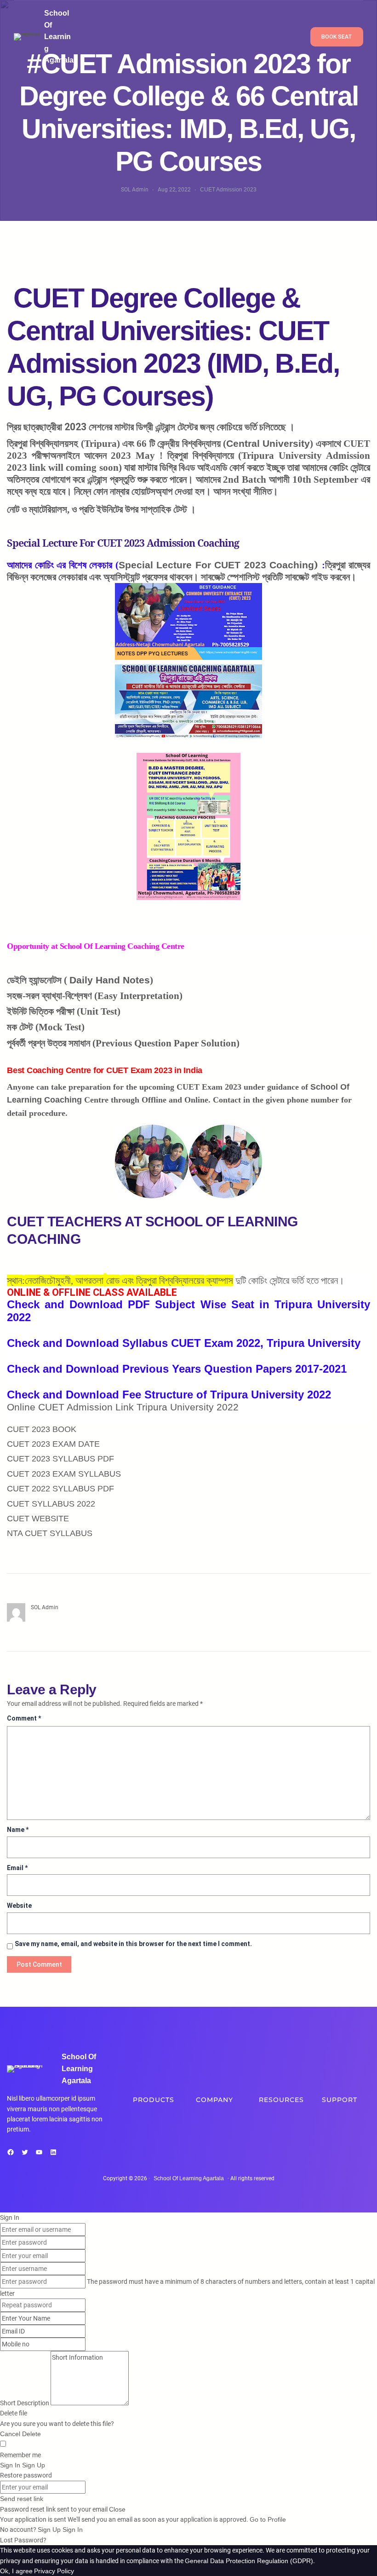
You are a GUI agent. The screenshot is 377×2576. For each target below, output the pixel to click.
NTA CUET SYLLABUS (50, 1533)
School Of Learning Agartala (59, 37)
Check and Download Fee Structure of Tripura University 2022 (169, 1395)
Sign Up (50, 2530)
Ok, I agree (16, 2571)
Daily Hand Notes (110, 980)
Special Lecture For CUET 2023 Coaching (217, 565)
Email (17, 1868)
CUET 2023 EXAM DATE (53, 1444)
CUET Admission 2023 (228, 190)
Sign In (73, 2530)
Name (18, 1830)
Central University (268, 444)
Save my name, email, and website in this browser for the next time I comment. (133, 1944)
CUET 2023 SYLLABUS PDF (60, 1459)
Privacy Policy (54, 2571)
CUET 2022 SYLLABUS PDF (60, 1489)
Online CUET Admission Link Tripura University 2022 (123, 1407)
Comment (24, 1718)
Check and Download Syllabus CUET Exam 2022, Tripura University (184, 1343)
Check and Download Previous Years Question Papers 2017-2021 (177, 1369)
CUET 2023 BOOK (42, 1429)
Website (19, 1906)
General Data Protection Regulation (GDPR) (249, 2561)
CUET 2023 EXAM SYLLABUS (64, 1474)
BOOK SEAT (337, 37)
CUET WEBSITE (38, 1519)
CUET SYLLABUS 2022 (51, 1504)
